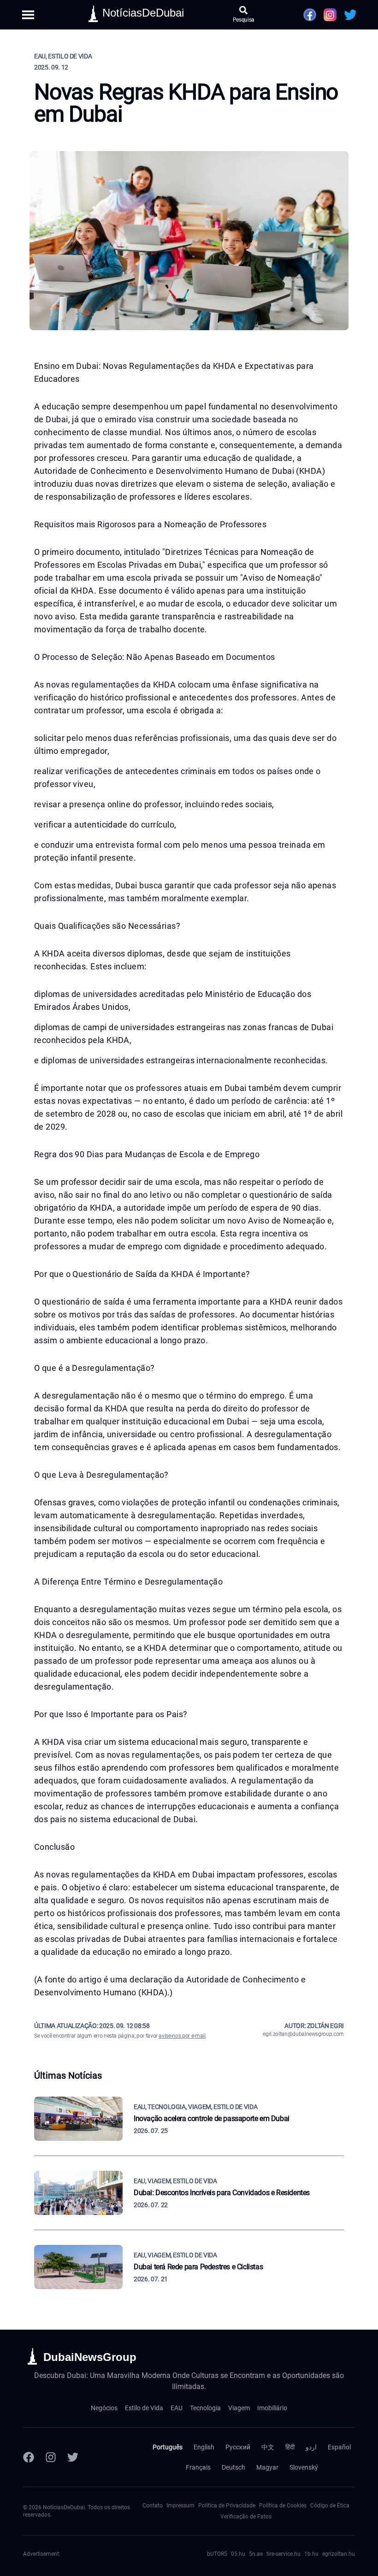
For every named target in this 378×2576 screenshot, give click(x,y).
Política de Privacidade (227, 2506)
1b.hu (311, 2554)
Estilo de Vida (144, 2408)
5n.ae (256, 2554)
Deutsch (233, 2467)
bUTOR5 (217, 2554)
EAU (177, 2408)
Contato (153, 2506)
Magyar (267, 2467)
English (204, 2447)
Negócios (104, 2408)
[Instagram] (51, 2457)
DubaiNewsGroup (90, 2357)
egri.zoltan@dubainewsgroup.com (303, 2034)
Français (198, 2467)
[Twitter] (73, 2457)
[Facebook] (29, 2457)
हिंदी (290, 2447)
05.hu (238, 2554)
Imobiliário (272, 2408)
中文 (268, 2447)
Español (339, 2447)
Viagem (239, 2408)
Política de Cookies (283, 2506)
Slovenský (304, 2467)
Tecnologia (205, 2408)
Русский (238, 2447)
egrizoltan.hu (339, 2554)
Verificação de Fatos (246, 2517)
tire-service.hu (283, 2554)
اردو (311, 2447)
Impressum (180, 2506)
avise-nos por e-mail (182, 2036)
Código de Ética (330, 2506)
